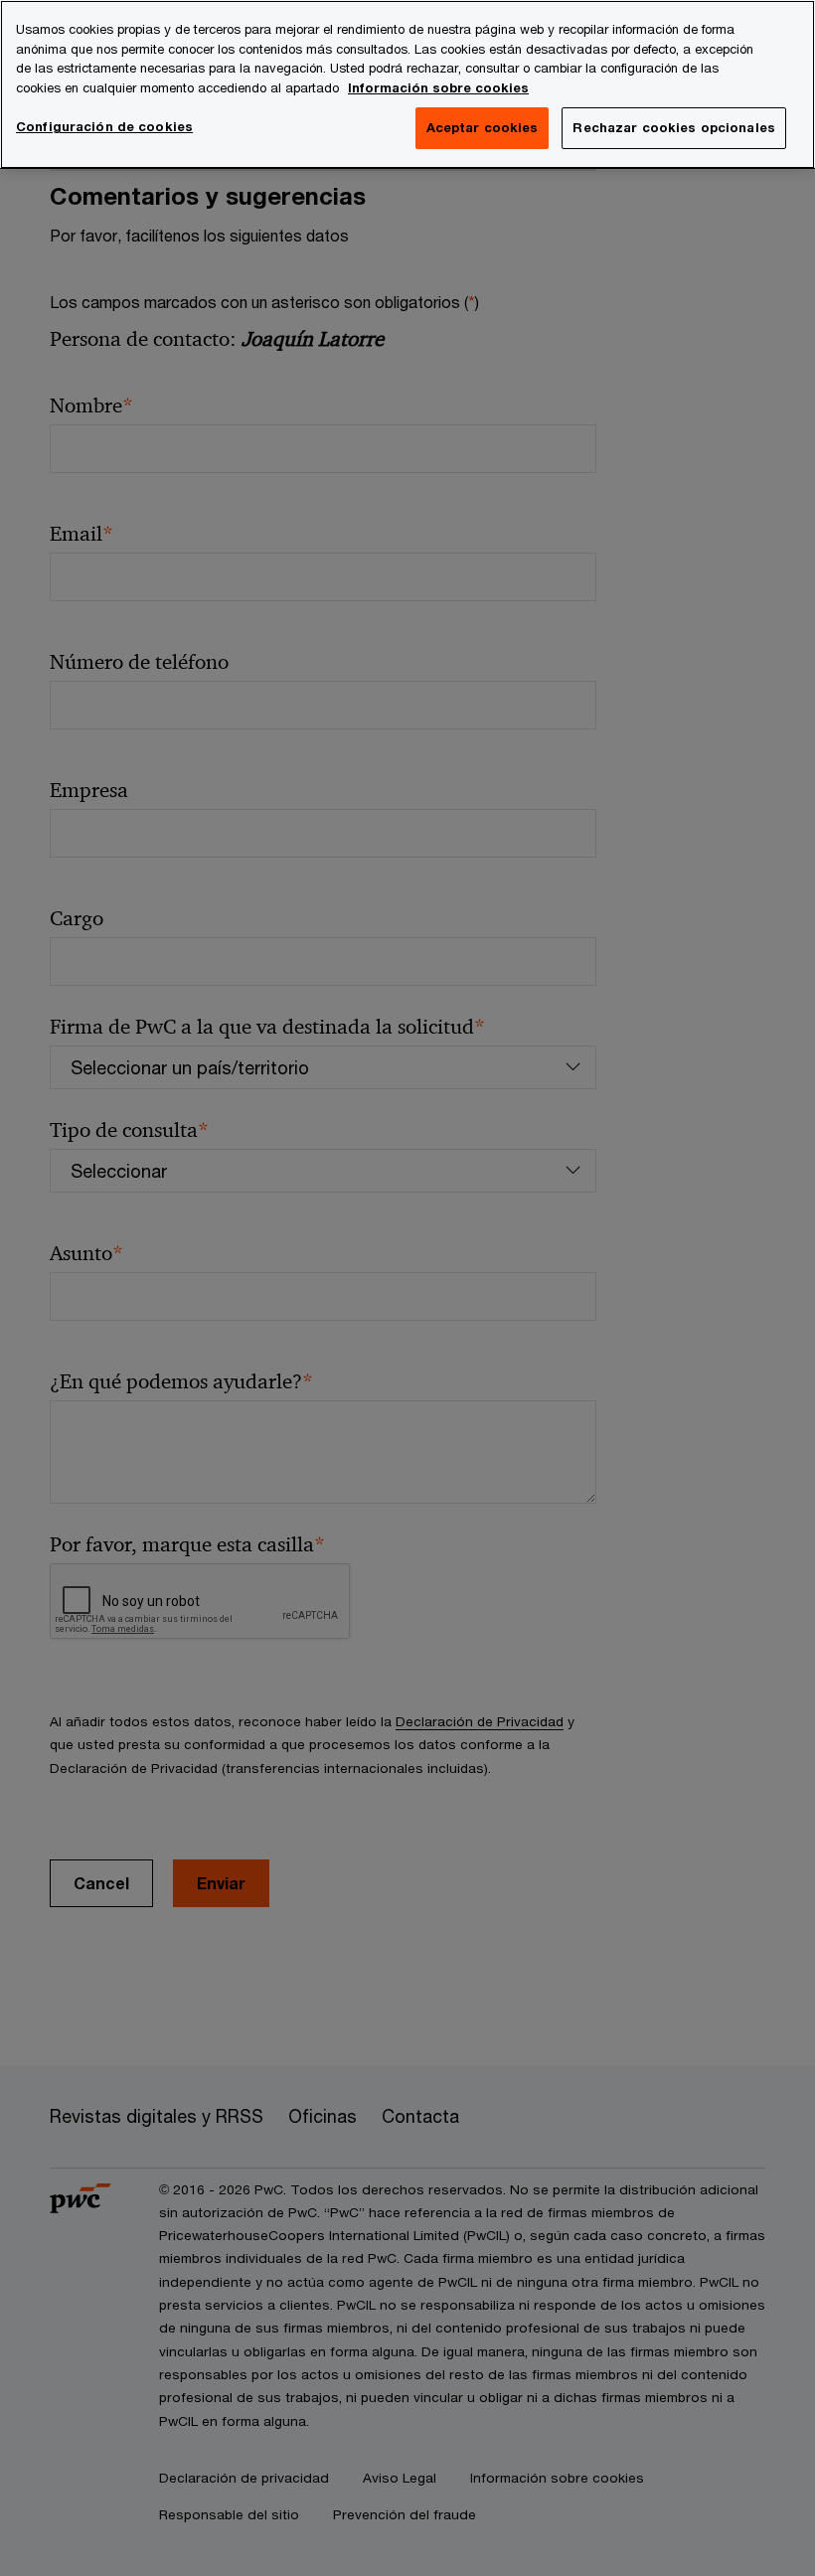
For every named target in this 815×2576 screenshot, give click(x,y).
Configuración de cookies (104, 126)
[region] (407, 84)
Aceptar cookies (483, 127)
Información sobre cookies (438, 87)
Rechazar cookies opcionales (674, 127)
